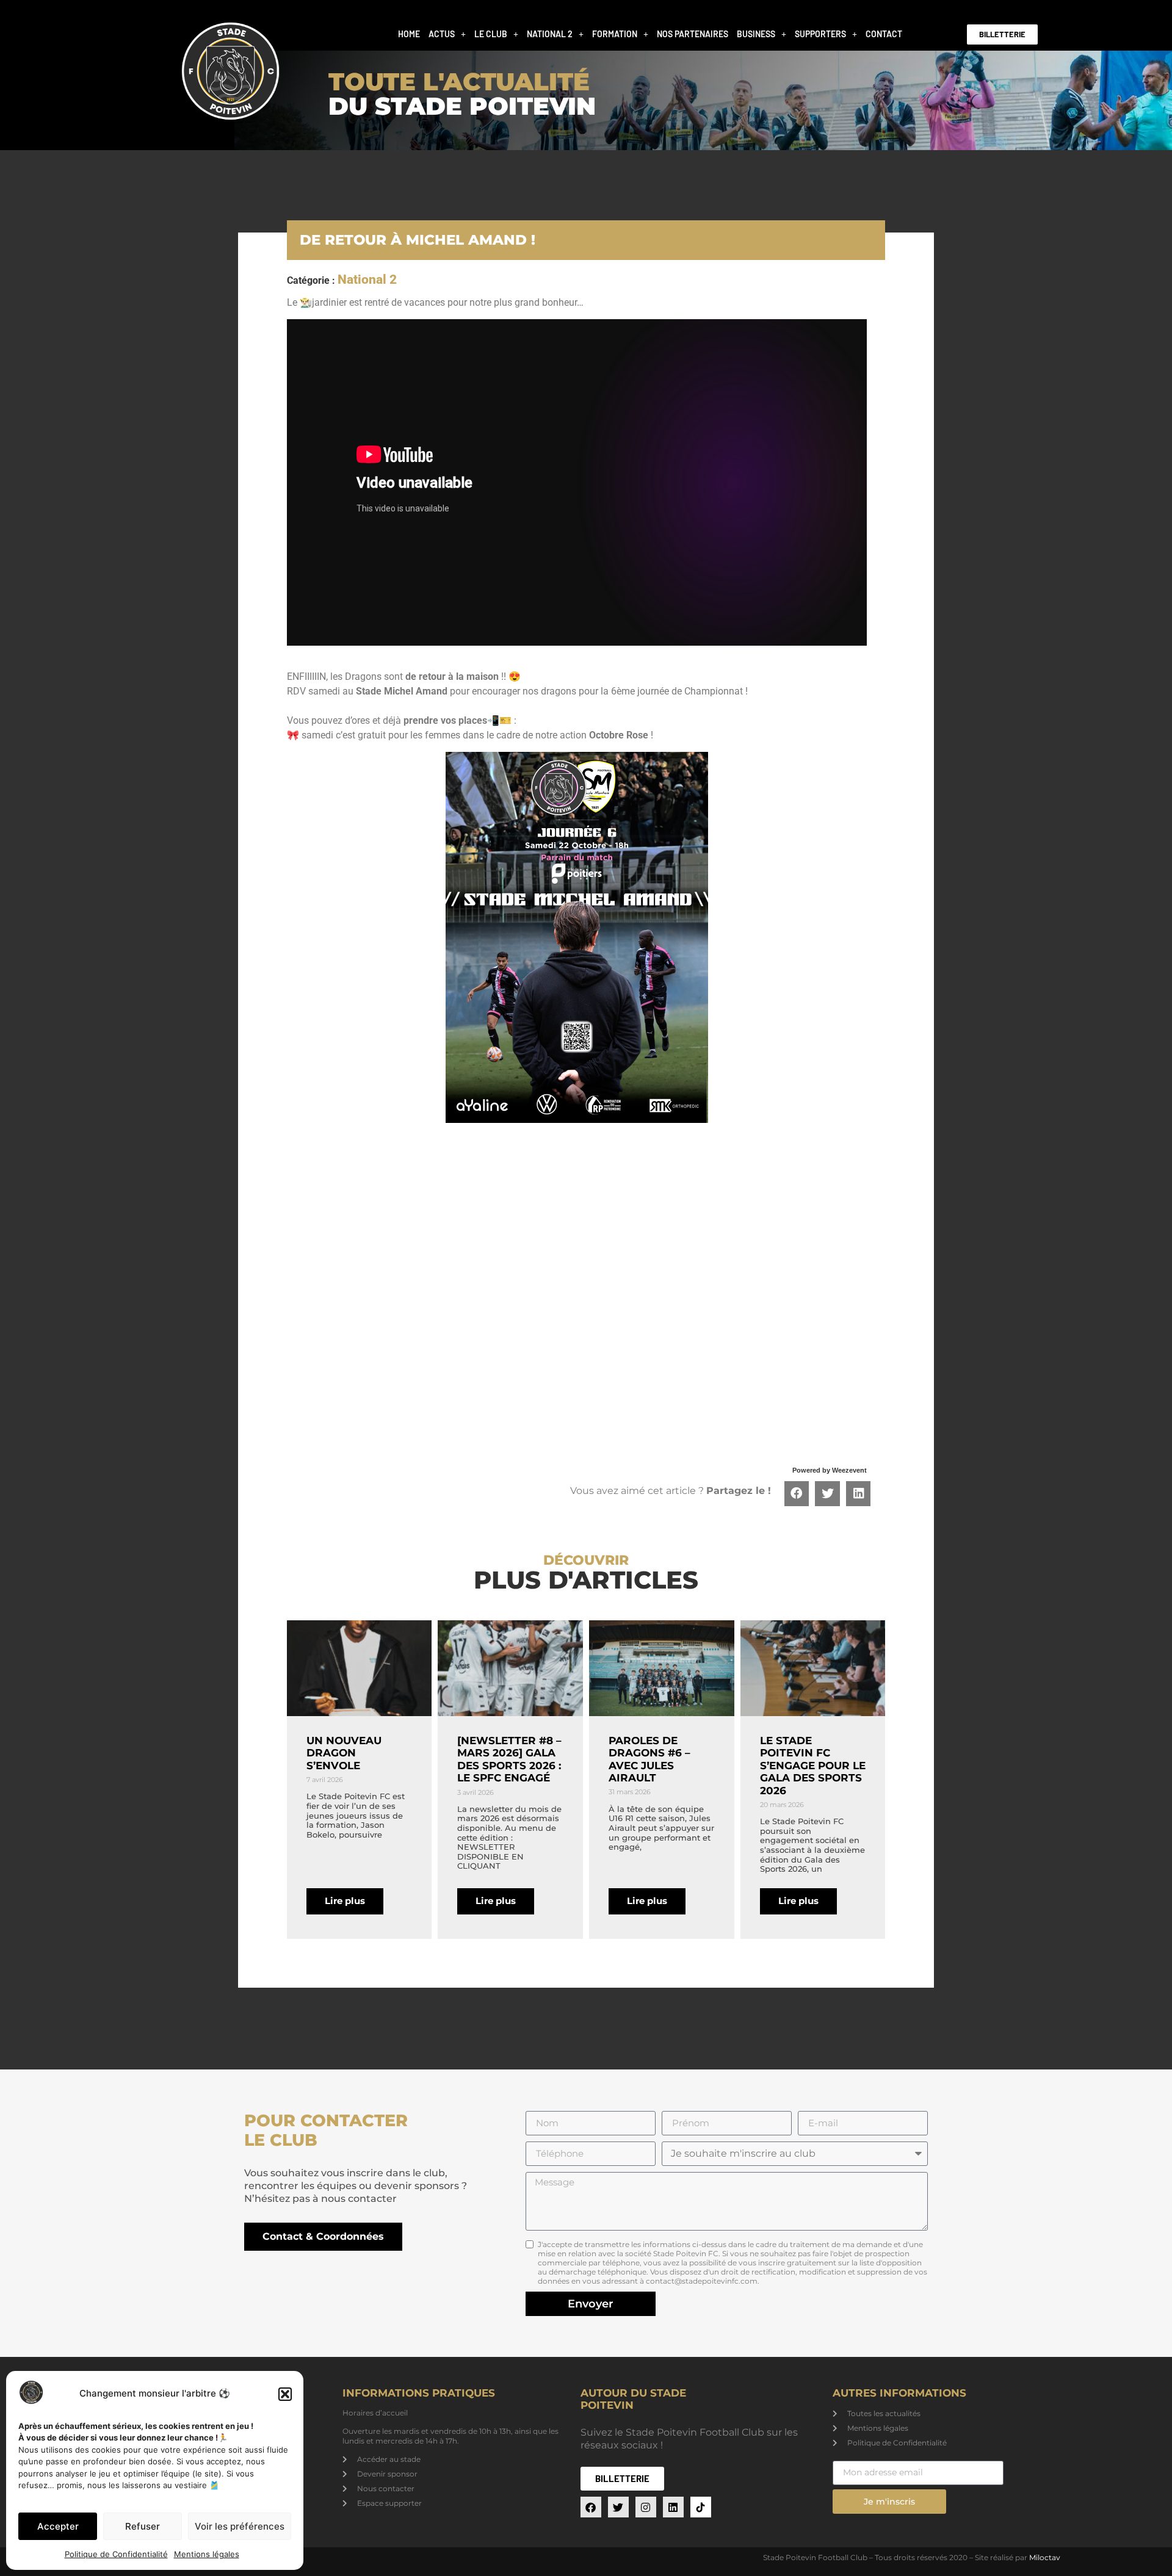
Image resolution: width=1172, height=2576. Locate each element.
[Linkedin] (673, 2507)
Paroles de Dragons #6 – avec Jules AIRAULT (649, 1759)
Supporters (820, 34)
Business (756, 34)
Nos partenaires (693, 34)
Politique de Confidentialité (116, 2554)
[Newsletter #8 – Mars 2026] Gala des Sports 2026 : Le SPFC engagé (509, 1759)
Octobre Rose (619, 735)
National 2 (550, 34)
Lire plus (345, 1901)
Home (409, 34)
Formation (615, 34)
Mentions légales (207, 2554)
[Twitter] (618, 2507)
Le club (491, 34)
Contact (884, 34)
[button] (285, 2394)
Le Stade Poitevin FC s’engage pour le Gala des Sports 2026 (813, 1766)
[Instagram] (646, 2507)
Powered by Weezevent (830, 1470)
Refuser (143, 2526)
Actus (442, 34)
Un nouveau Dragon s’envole (344, 1753)
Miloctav (1045, 2557)
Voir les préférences (240, 2526)
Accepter (58, 2526)
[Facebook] (591, 2507)
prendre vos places (445, 720)
